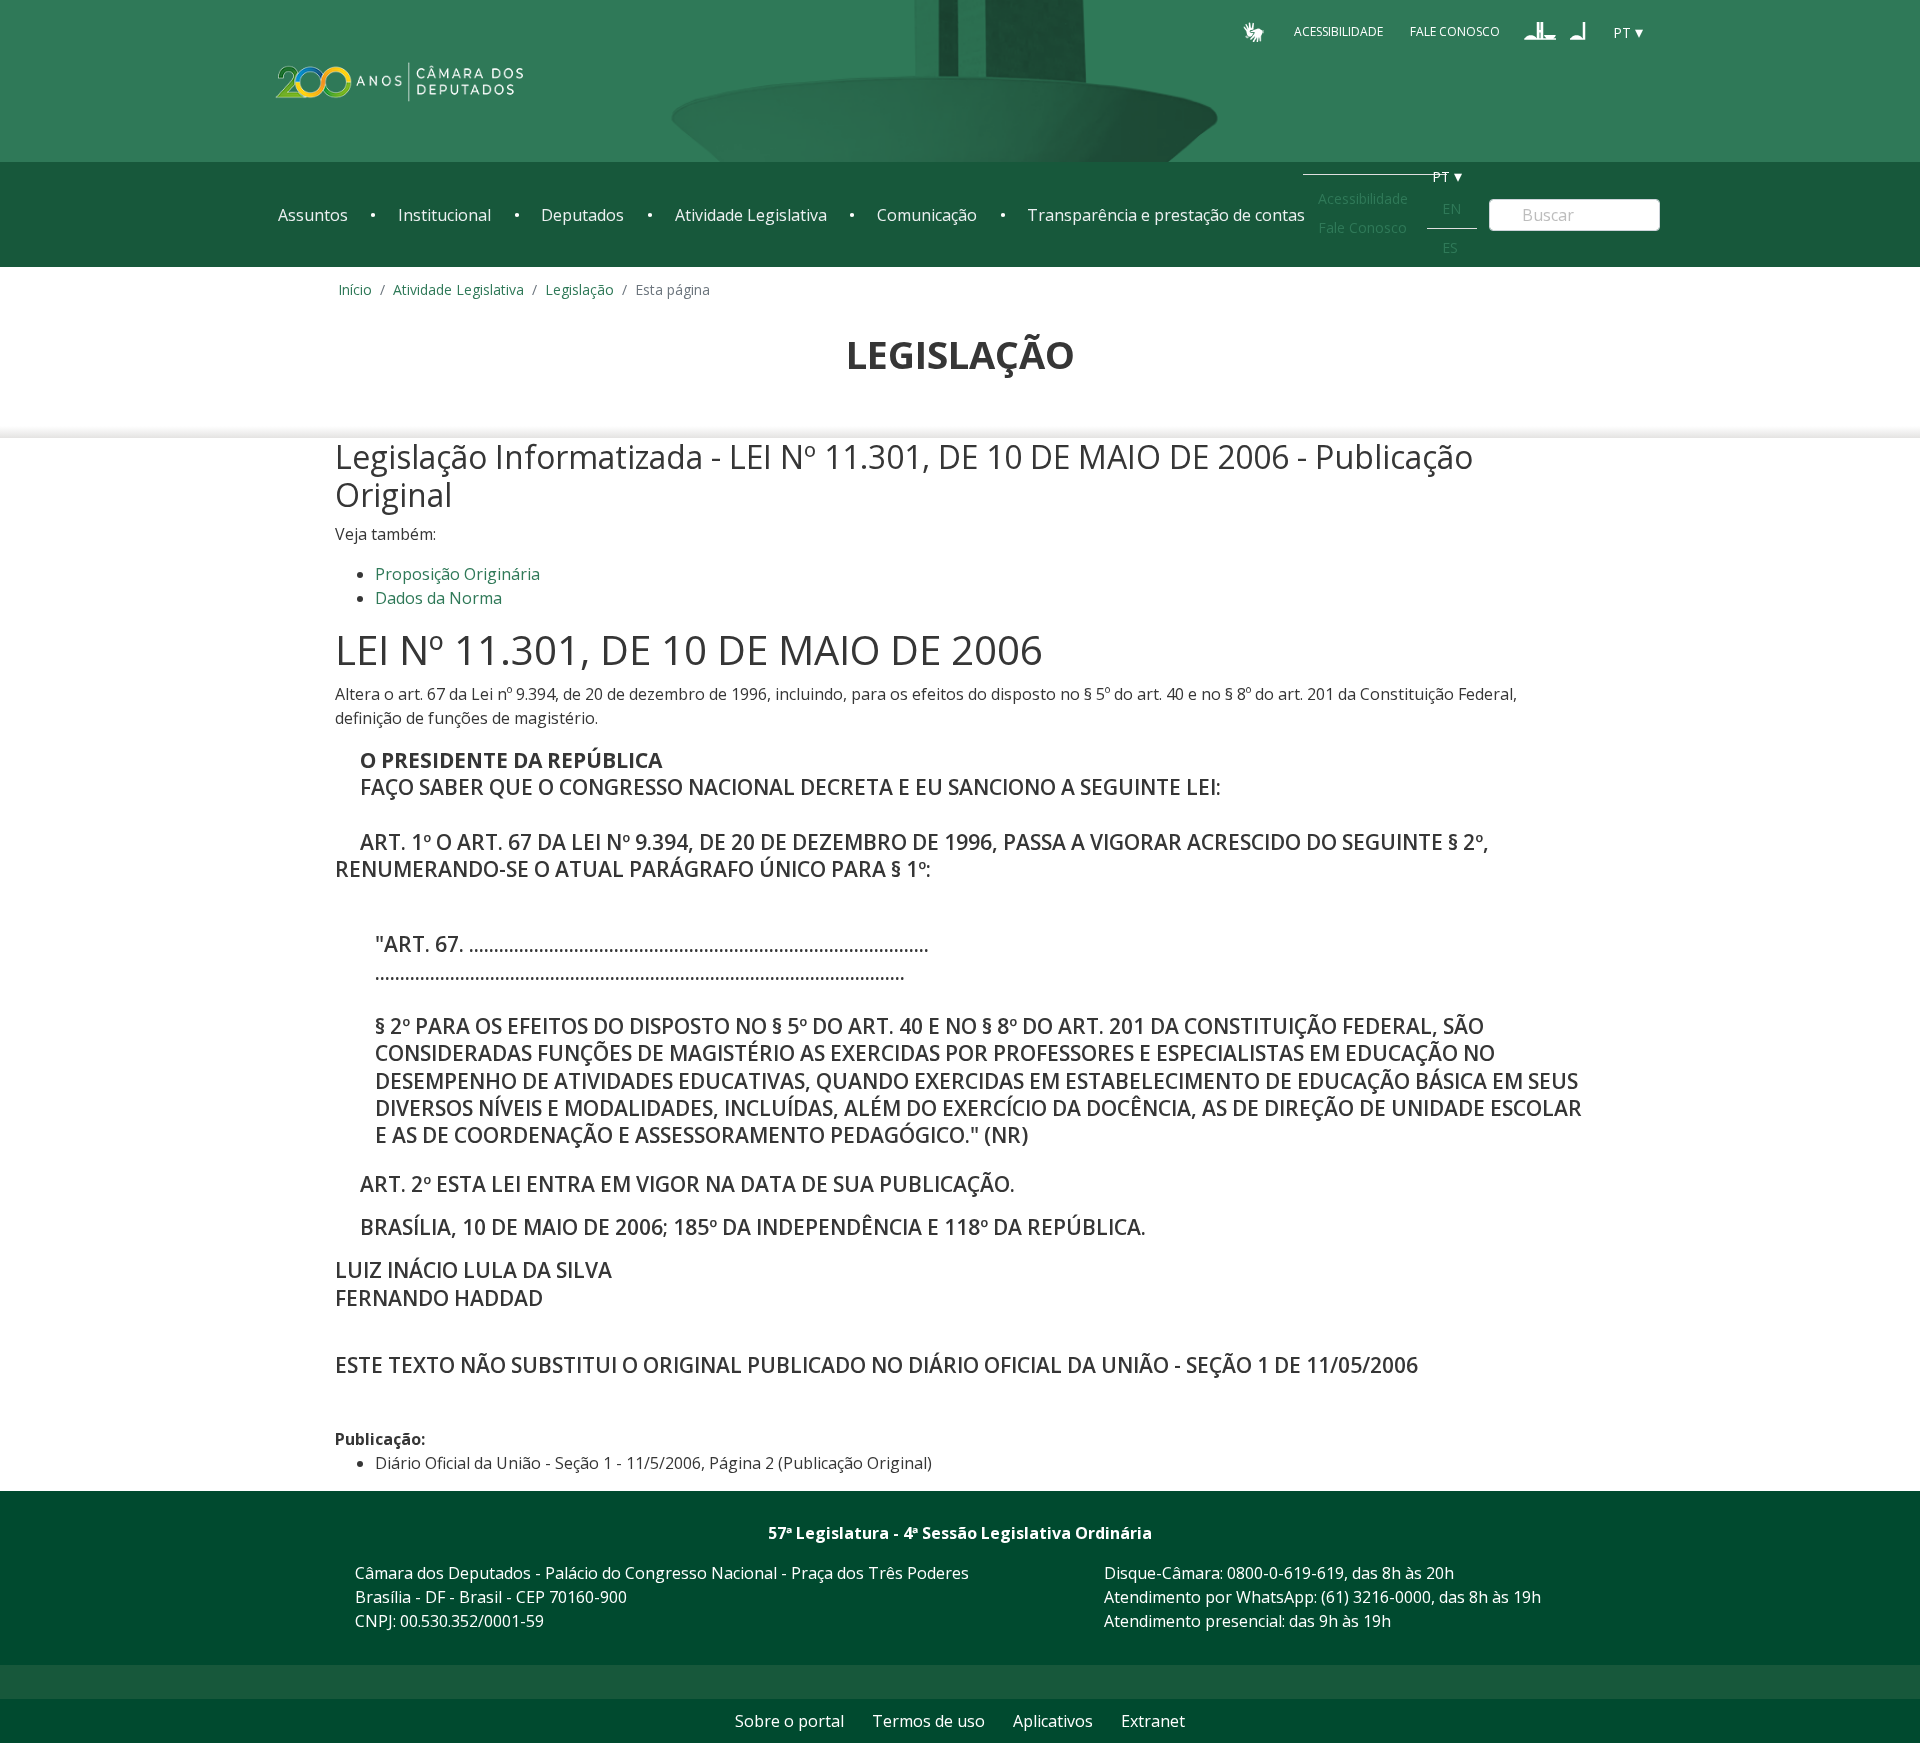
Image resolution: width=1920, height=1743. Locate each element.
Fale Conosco (1455, 31)
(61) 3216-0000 (1376, 1597)
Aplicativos (1053, 1721)
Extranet (1153, 1721)
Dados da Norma (438, 598)
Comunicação (927, 215)
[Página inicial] (400, 81)
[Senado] (1578, 31)
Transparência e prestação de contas (1166, 215)
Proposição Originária (457, 574)
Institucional (444, 215)
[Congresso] (1540, 31)
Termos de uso (928, 1721)
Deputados (582, 215)
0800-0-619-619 (1285, 1573)
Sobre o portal (789, 1721)
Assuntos (313, 215)
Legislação (579, 289)
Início (355, 289)
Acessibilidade (1338, 31)
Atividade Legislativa (751, 215)
